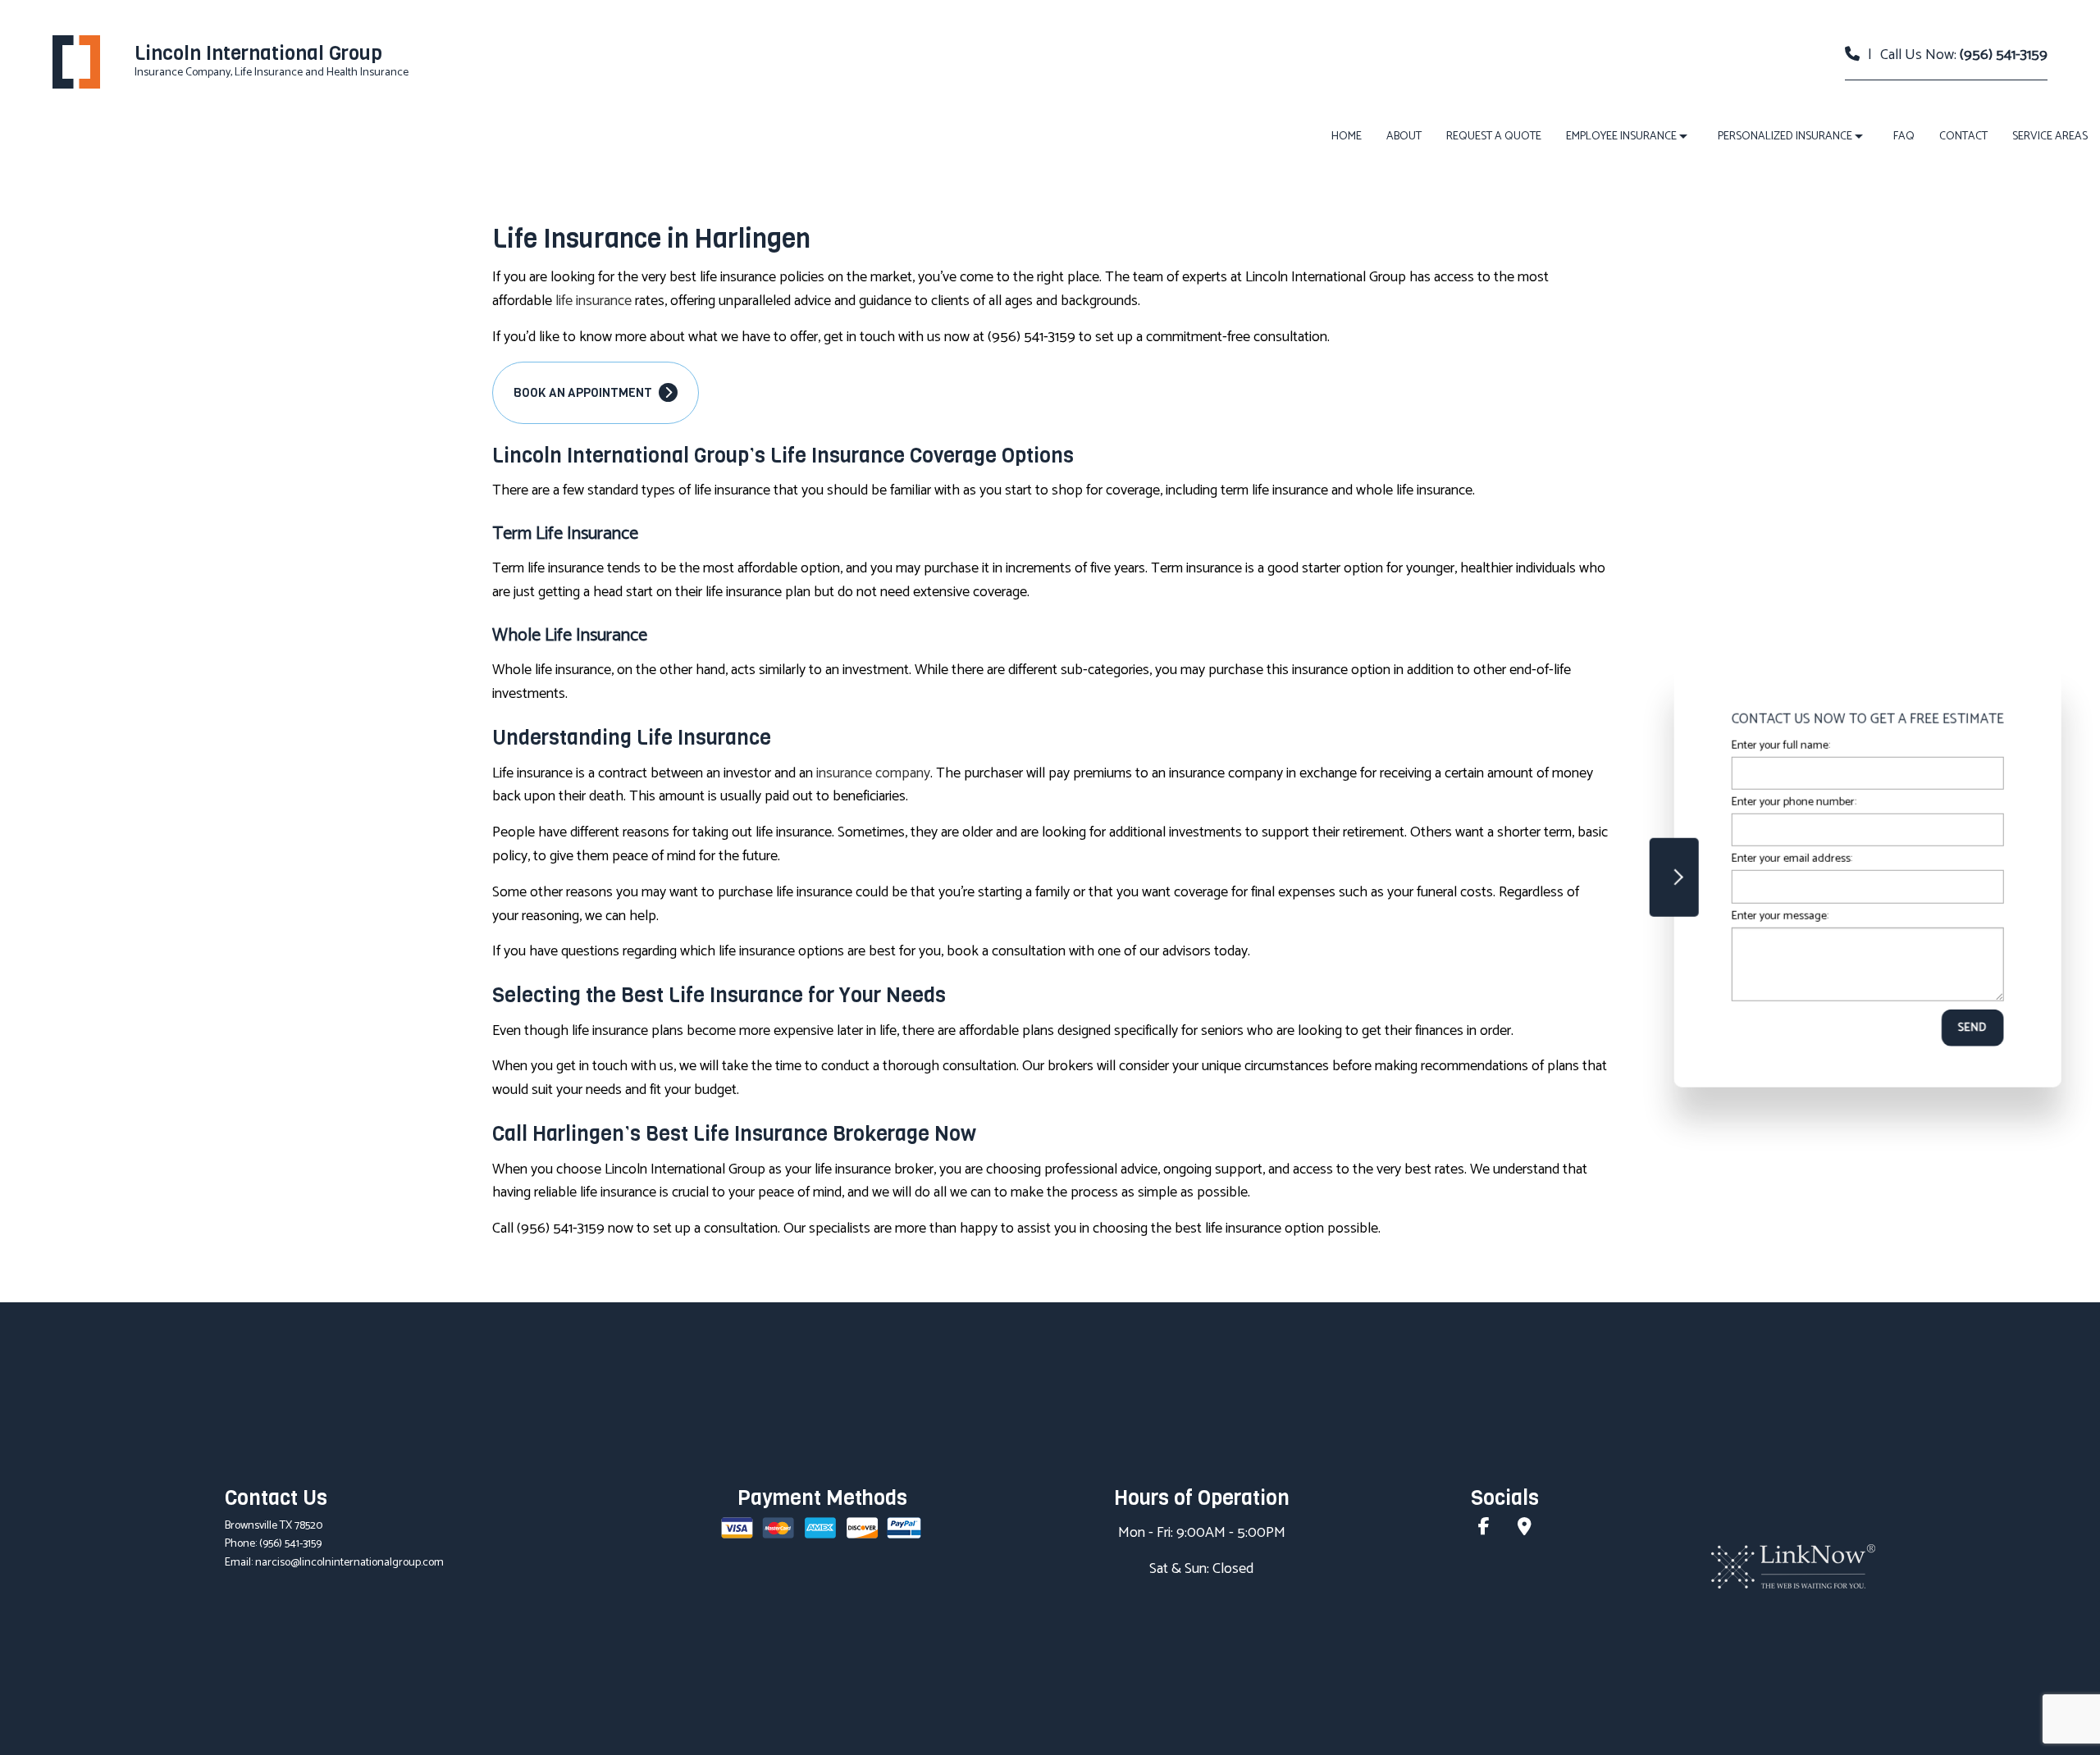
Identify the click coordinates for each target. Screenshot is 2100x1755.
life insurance (593, 301)
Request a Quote (1494, 137)
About (1404, 137)
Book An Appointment (584, 393)
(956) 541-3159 (2004, 55)
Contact (1963, 137)
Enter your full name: (1778, 746)
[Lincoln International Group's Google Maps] (1525, 1529)
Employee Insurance (1621, 137)
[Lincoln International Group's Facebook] (1484, 1529)
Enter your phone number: (1791, 802)
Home (1347, 137)
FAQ (1904, 137)
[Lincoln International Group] (76, 61)
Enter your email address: (1789, 859)
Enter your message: (1777, 916)
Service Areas (2050, 137)
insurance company (873, 773)
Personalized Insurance (1785, 137)
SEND (1970, 1027)
